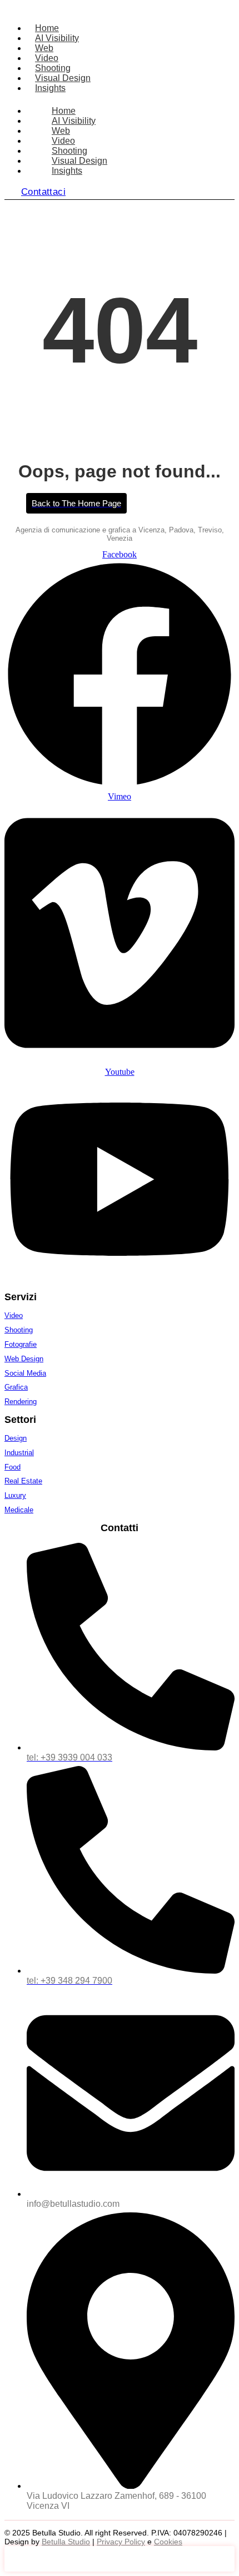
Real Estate (23, 1481)
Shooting (53, 68)
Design (16, 1438)
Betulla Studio (66, 2542)
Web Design (24, 1359)
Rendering (21, 1402)
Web (44, 48)
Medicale (19, 1510)
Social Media (25, 1373)
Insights (50, 88)
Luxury (15, 1495)
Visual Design (63, 78)
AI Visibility (57, 38)
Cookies (168, 2542)
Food (13, 1467)
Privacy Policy (121, 2542)
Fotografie (21, 1344)
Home (47, 28)
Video (47, 58)
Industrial (19, 1453)
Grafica (16, 1387)
